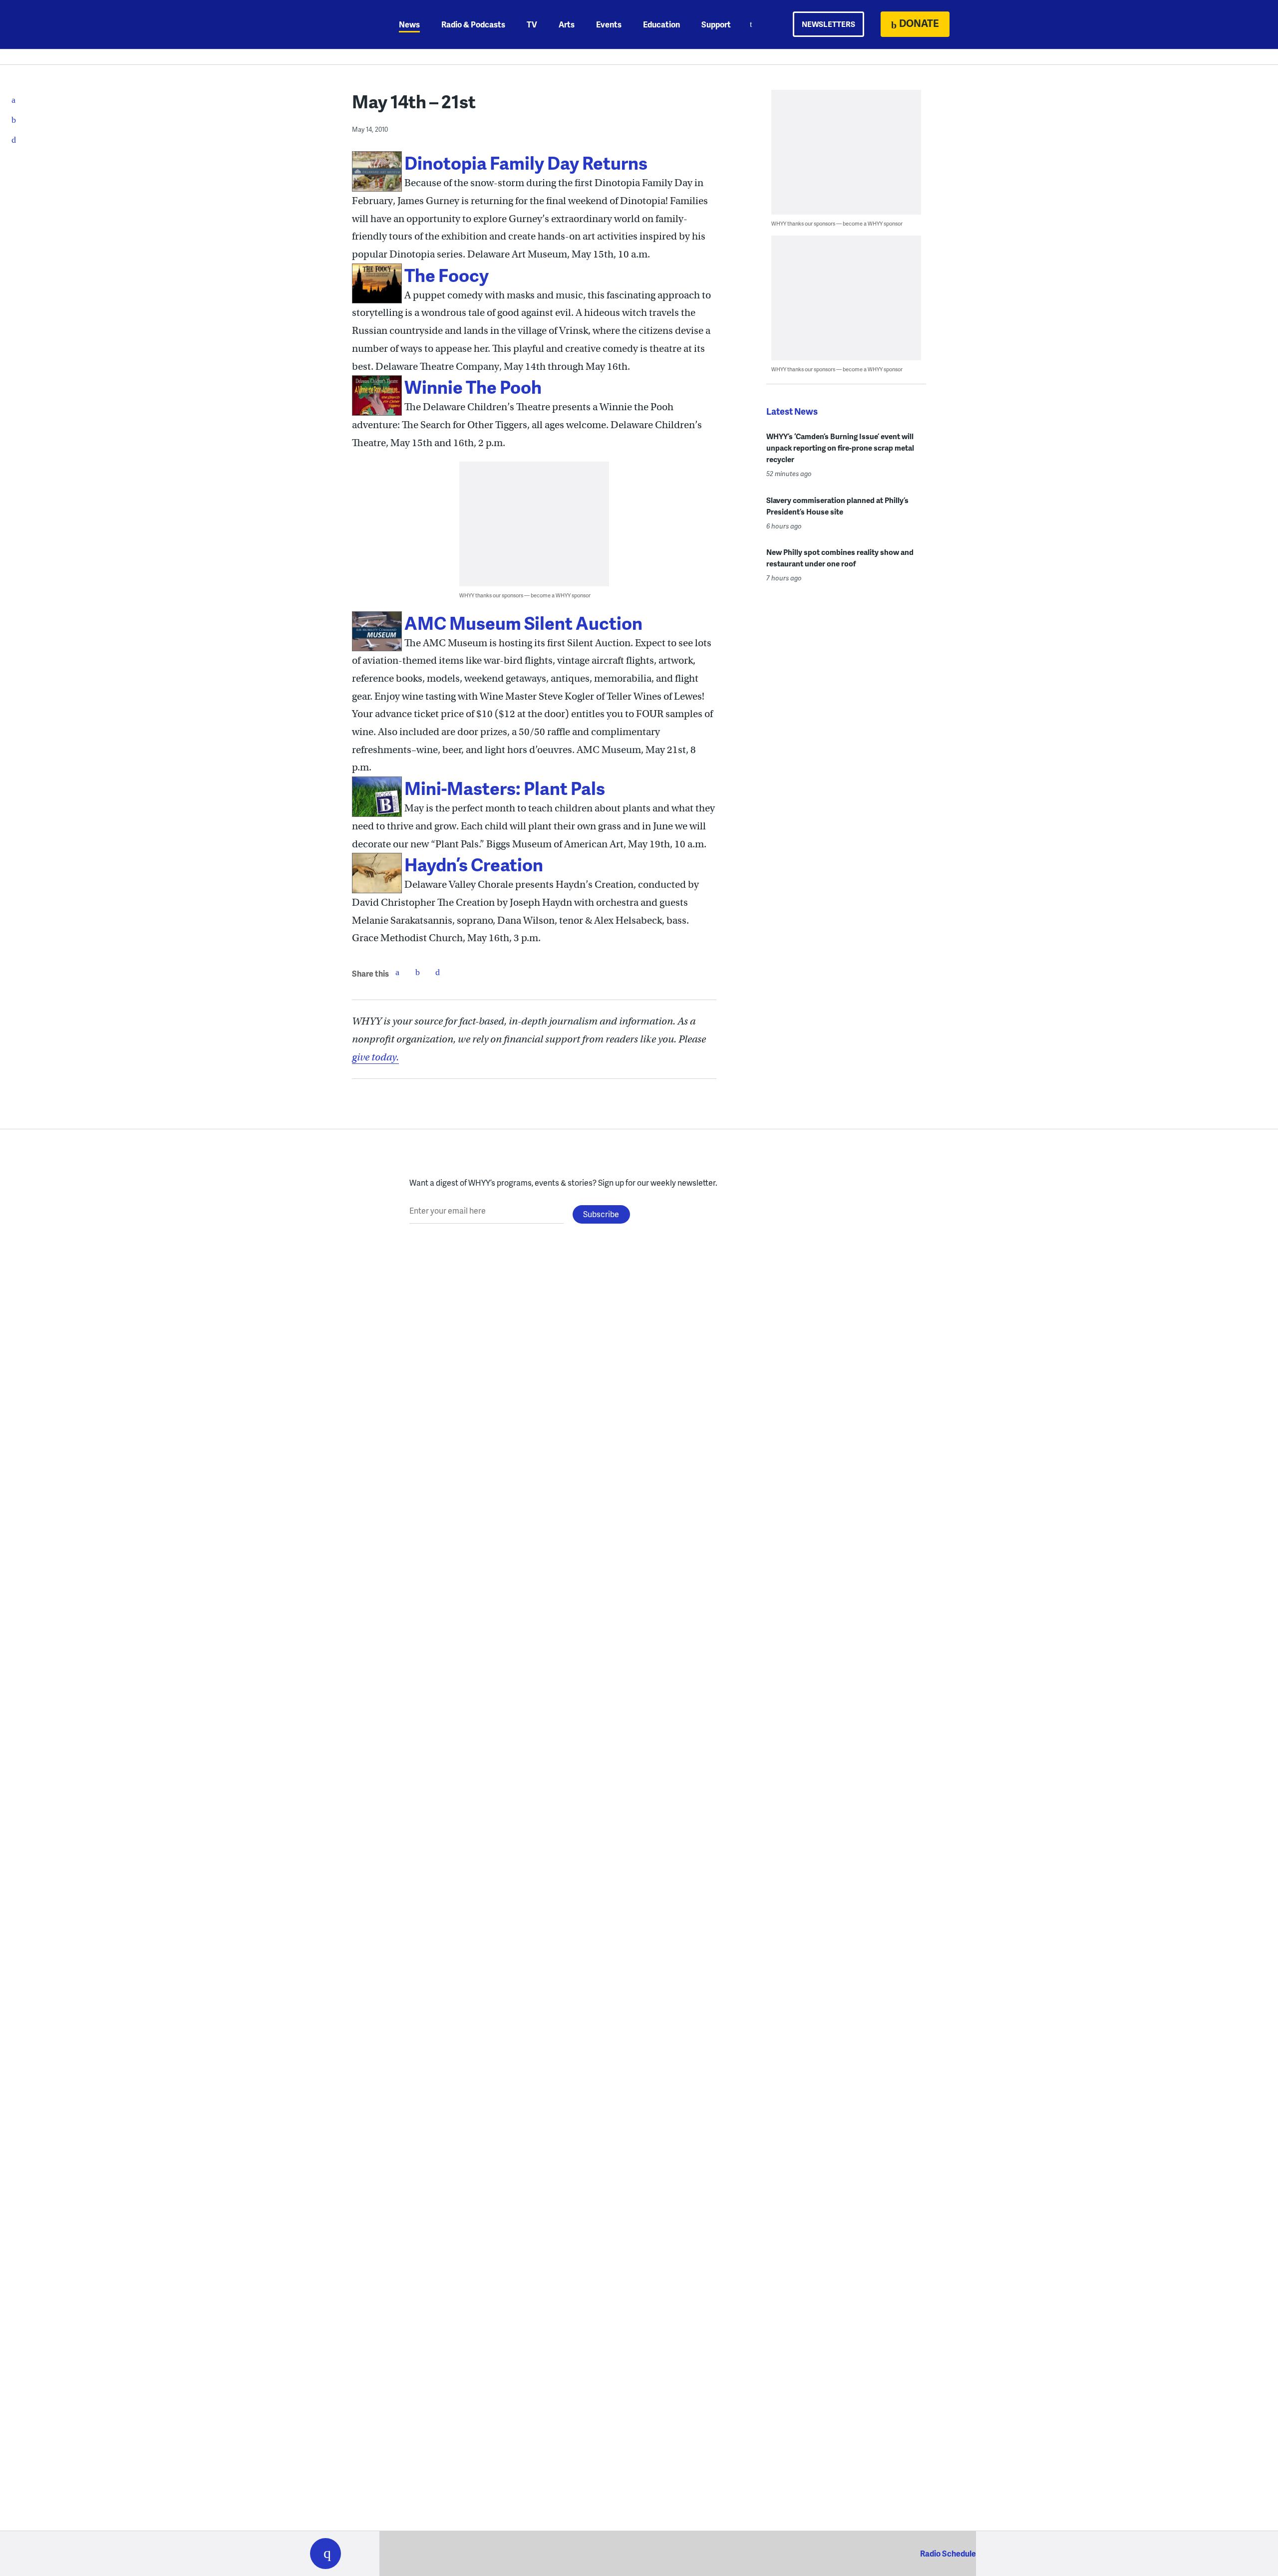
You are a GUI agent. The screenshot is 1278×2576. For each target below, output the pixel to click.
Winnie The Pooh (473, 386)
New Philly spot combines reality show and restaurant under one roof (840, 558)
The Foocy (447, 275)
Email (437, 972)
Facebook (397, 972)
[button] (325, 2554)
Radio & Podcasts (473, 24)
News (409, 24)
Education (661, 24)
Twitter (417, 972)
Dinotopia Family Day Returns (526, 162)
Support (716, 24)
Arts (567, 24)
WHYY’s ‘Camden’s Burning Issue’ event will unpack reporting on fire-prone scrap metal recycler (840, 448)
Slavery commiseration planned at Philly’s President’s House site (837, 506)
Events (609, 24)
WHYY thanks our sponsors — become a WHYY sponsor (525, 595)
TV (532, 24)
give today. (375, 1057)
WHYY (338, 24)
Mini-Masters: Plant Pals (505, 788)
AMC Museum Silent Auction (523, 623)
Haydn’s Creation (474, 864)
